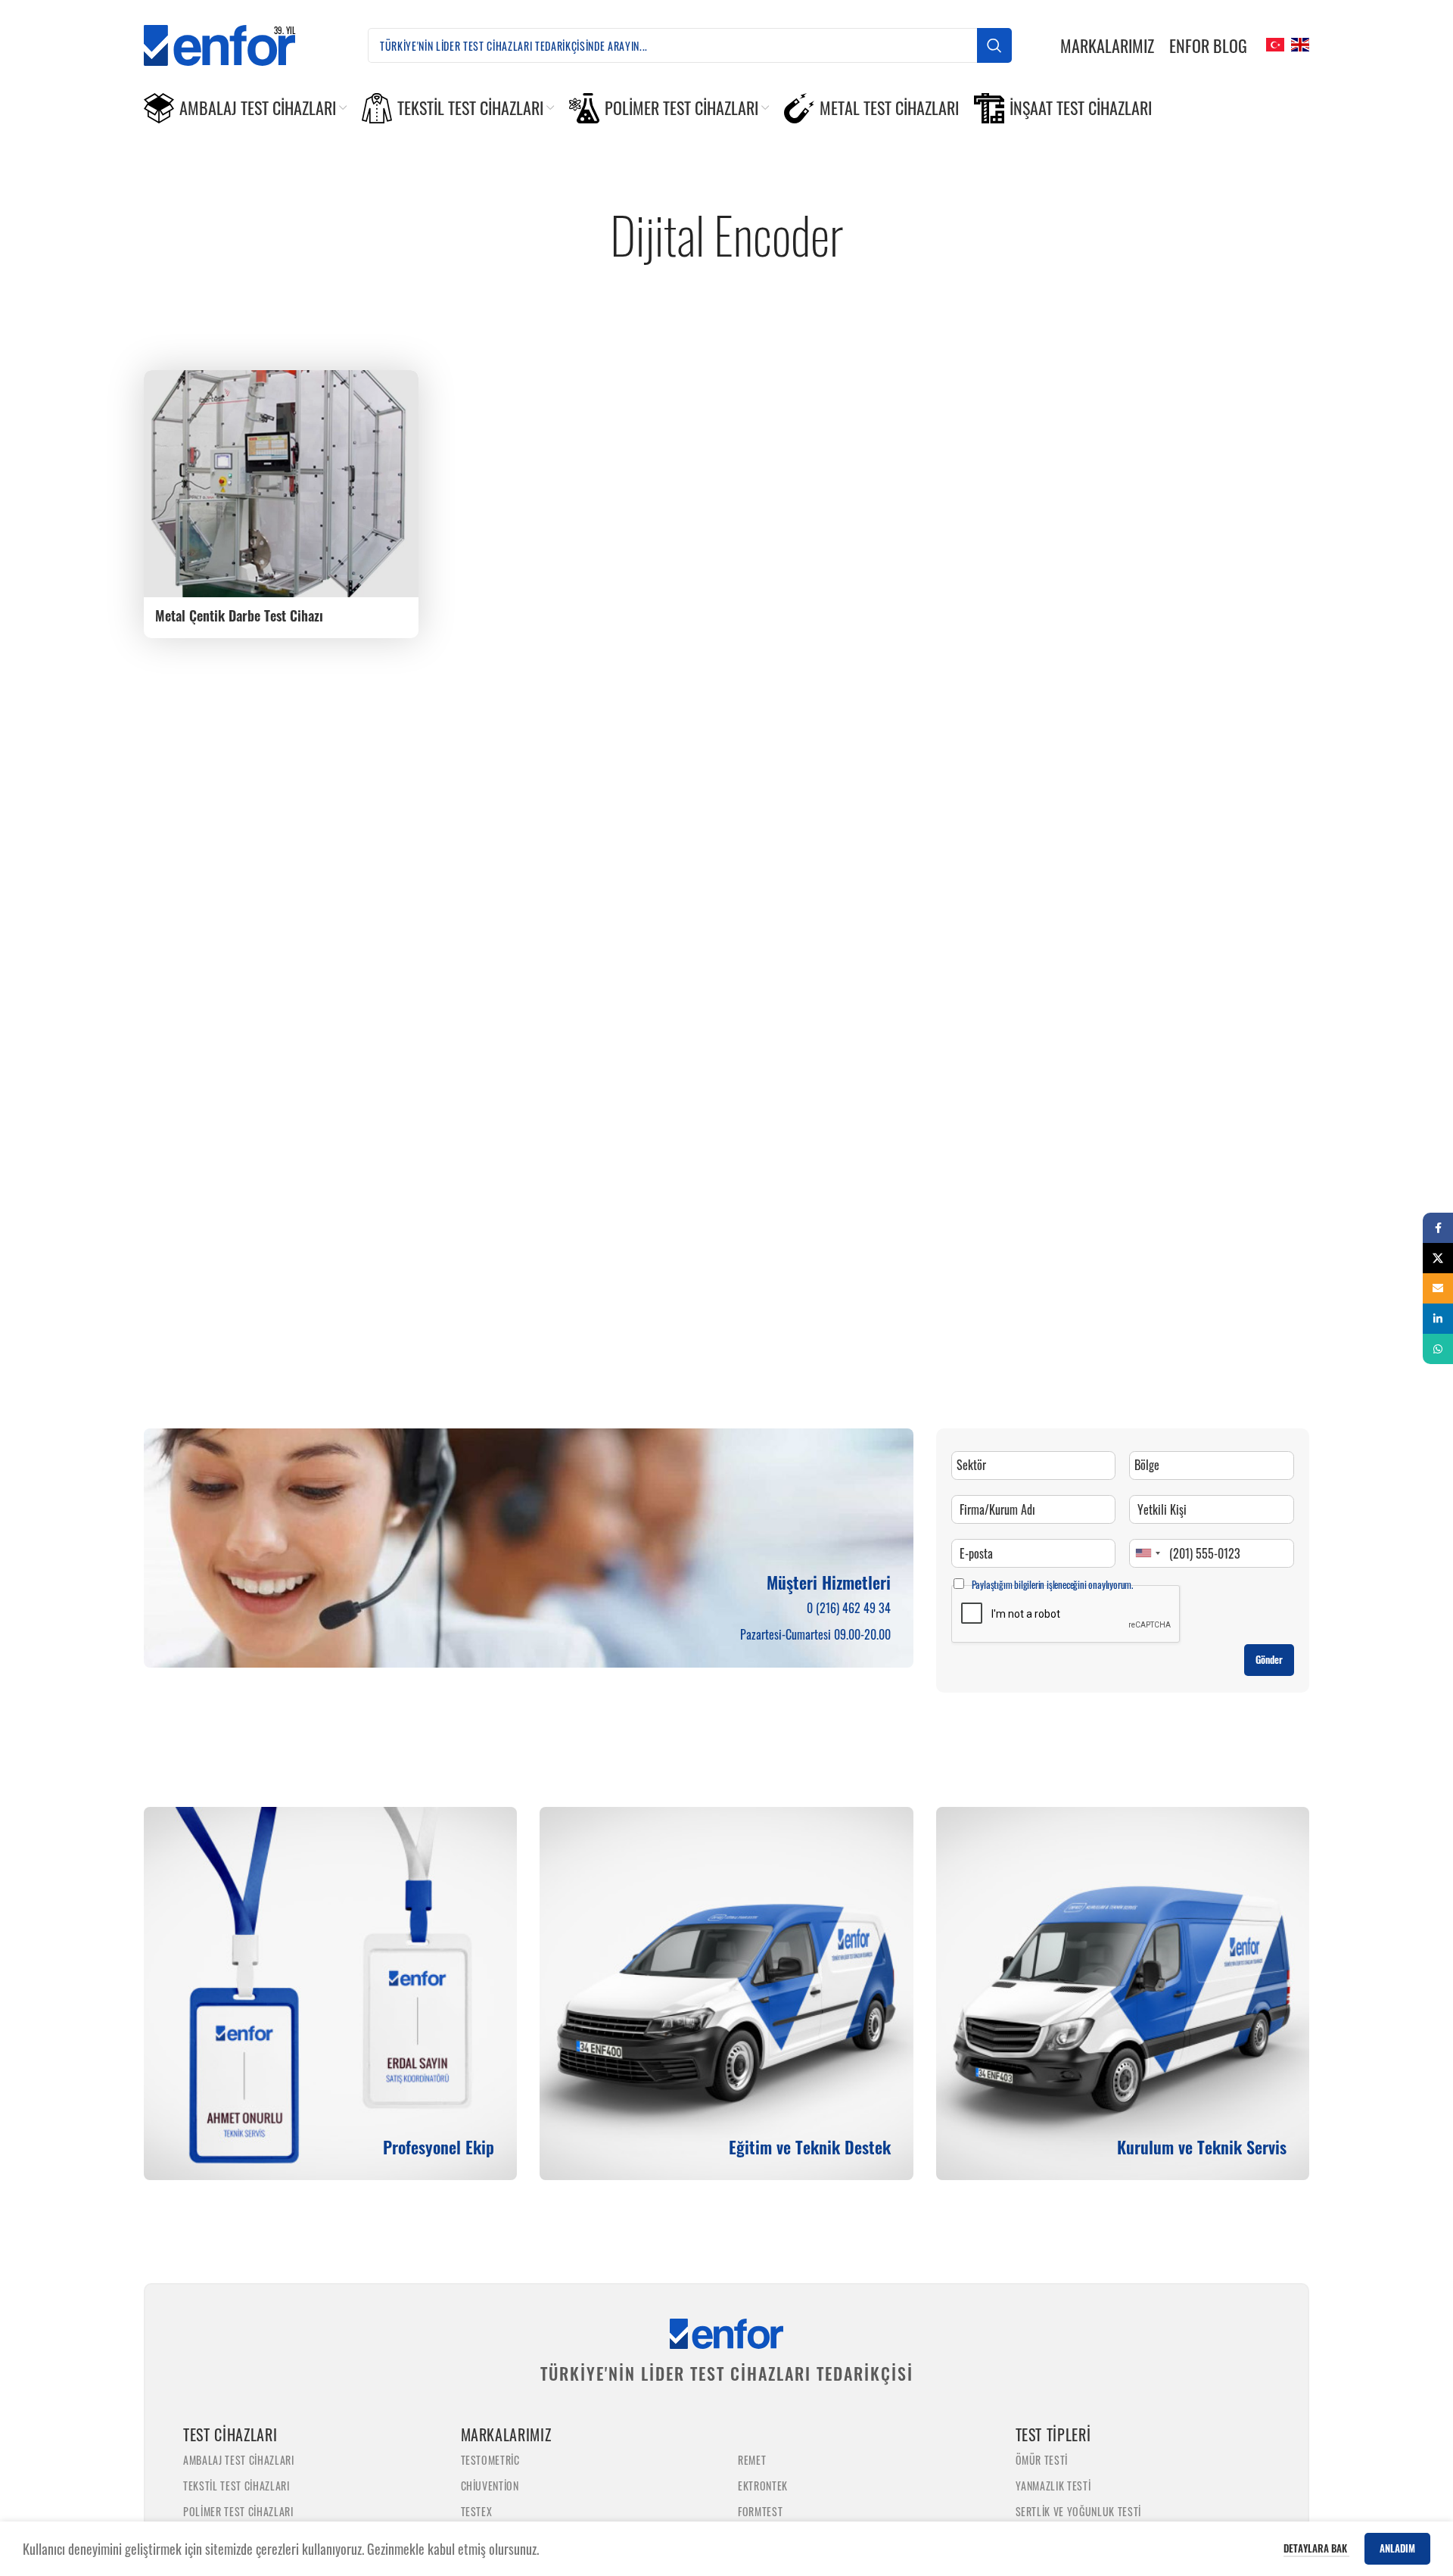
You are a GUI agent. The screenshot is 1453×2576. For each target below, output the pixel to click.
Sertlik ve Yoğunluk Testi (1079, 2511)
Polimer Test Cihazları (238, 2511)
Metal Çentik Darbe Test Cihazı (239, 615)
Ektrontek (763, 2486)
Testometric (490, 2460)
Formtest (760, 2511)
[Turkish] (1273, 43)
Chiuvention (490, 2486)
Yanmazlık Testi (1053, 2486)
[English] (1298, 43)
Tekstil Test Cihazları (236, 2486)
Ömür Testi (1042, 2460)
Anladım (1397, 2548)
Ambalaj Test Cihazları (239, 2460)
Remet (752, 2460)
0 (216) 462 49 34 (849, 1608)
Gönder (1269, 1659)
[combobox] (1147, 1553)
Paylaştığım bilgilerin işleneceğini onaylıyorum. (1052, 1584)
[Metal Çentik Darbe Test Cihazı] (281, 484)
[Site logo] (232, 43)
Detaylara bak (1316, 2548)
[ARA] (994, 45)
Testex (477, 2511)
